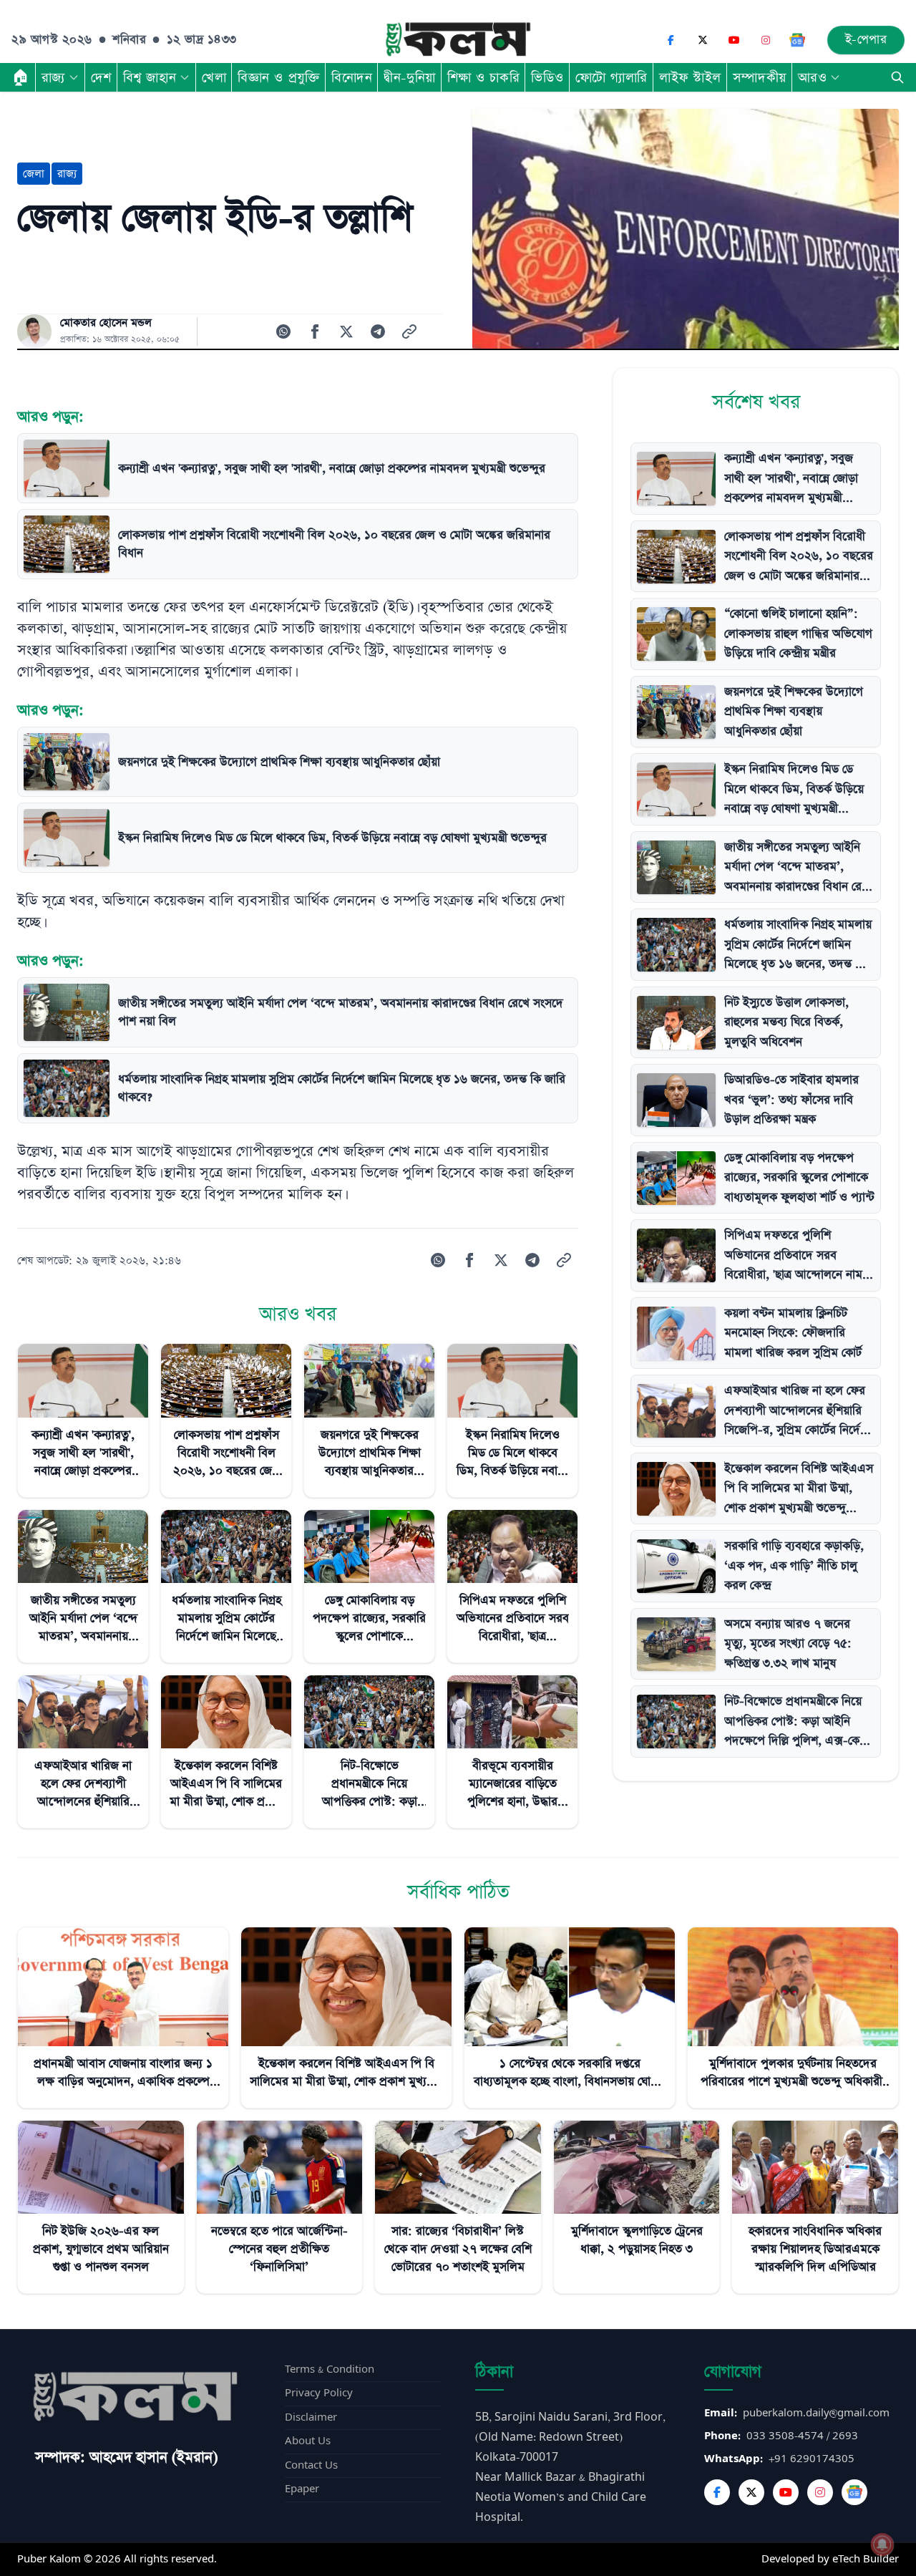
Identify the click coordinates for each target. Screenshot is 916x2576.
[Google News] (797, 40)
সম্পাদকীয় (760, 77)
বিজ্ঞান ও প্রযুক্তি (279, 77)
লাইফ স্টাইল (690, 77)
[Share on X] (346, 331)
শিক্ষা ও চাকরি (483, 77)
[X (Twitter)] (703, 40)
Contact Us (311, 2465)
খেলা (214, 77)
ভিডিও (547, 77)
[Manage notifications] (882, 2544)
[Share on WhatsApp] (283, 331)
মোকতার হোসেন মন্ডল (106, 323)
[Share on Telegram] (378, 331)
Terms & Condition (330, 2369)
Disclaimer (311, 2417)
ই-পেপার (866, 40)
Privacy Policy (319, 2393)
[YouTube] (734, 40)
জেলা (34, 174)
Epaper (302, 2489)
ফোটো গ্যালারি (612, 77)
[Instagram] (766, 40)
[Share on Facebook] (315, 331)
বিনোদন (352, 77)
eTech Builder (866, 2559)
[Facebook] (671, 40)
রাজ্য (53, 77)
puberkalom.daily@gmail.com (816, 2413)
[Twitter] (751, 2492)
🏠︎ (21, 77)
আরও (813, 77)
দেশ (101, 77)
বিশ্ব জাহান (150, 77)
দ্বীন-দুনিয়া (409, 77)
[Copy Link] (409, 331)
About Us (308, 2441)
